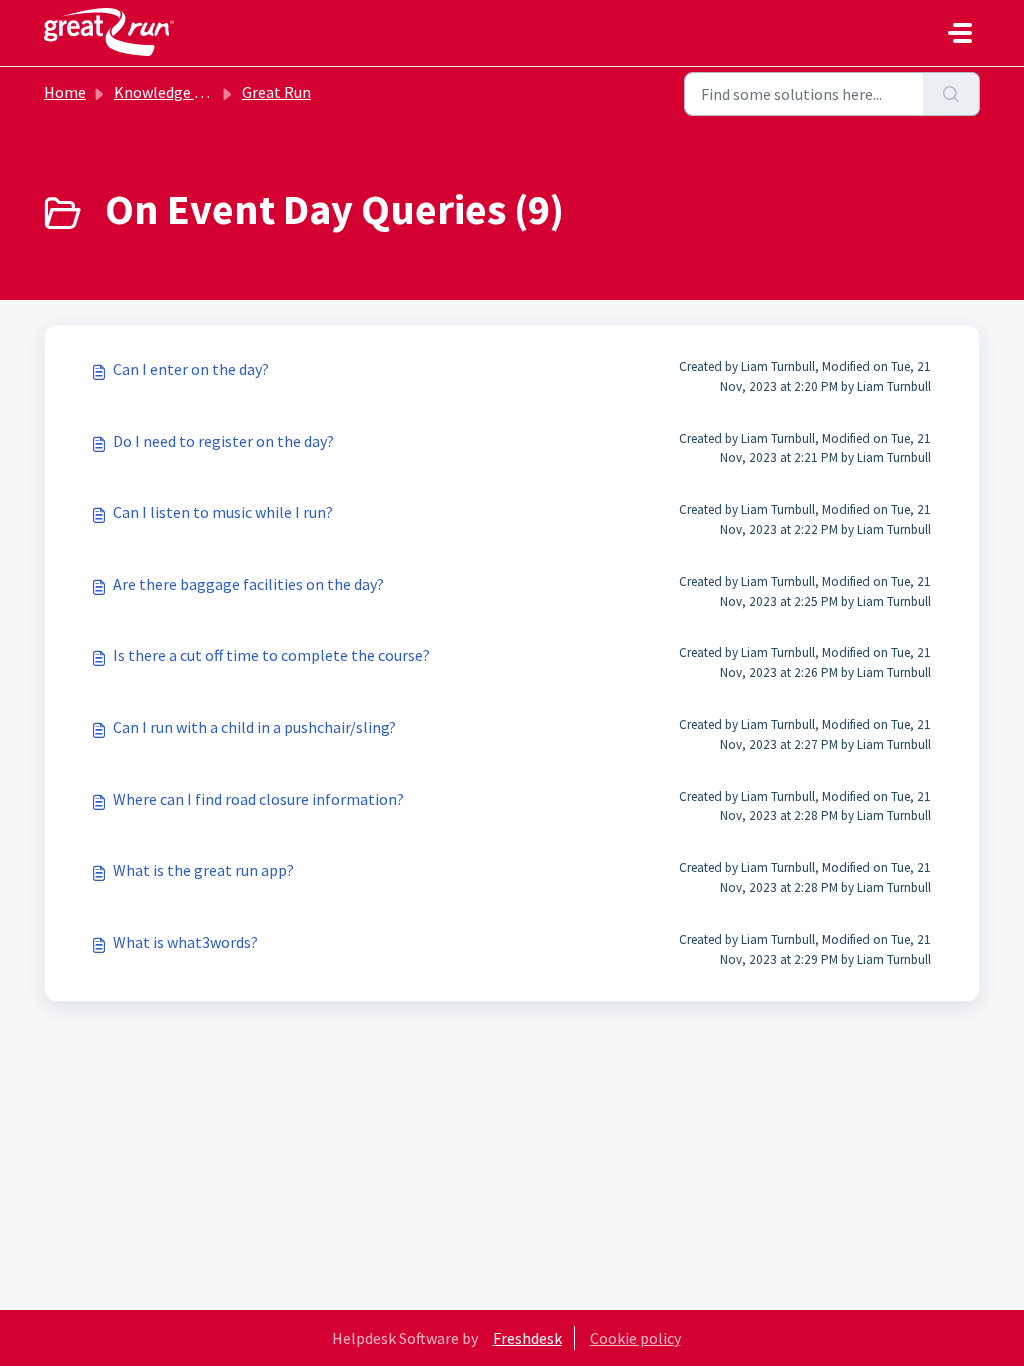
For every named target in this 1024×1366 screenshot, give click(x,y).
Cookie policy (635, 1338)
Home (65, 92)
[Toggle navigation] (960, 33)
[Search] (951, 94)
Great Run (276, 92)
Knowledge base (170, 92)
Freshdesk (527, 1338)
